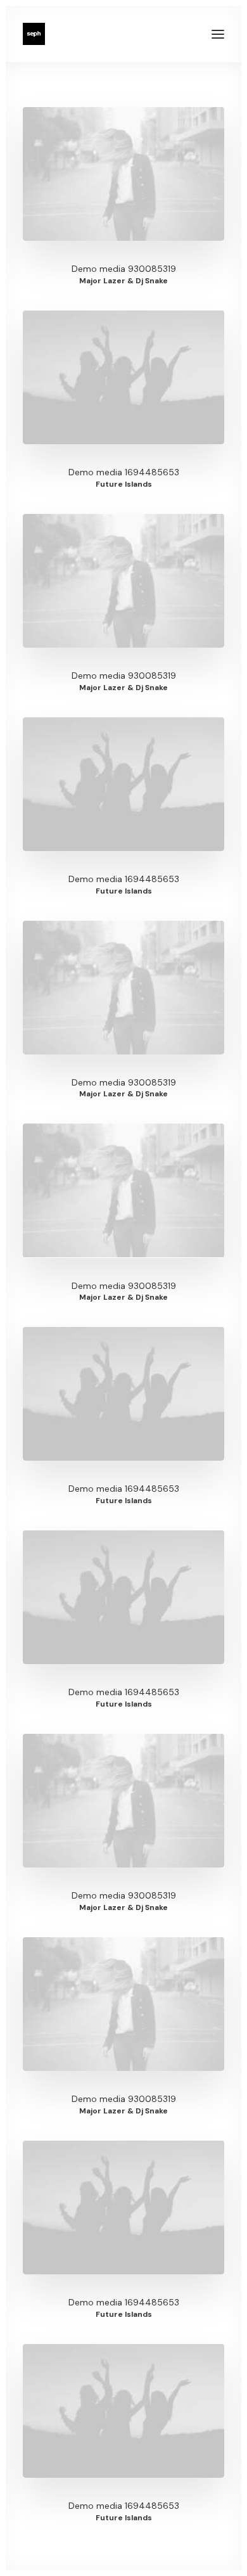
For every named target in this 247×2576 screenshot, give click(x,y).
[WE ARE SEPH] (34, 34)
